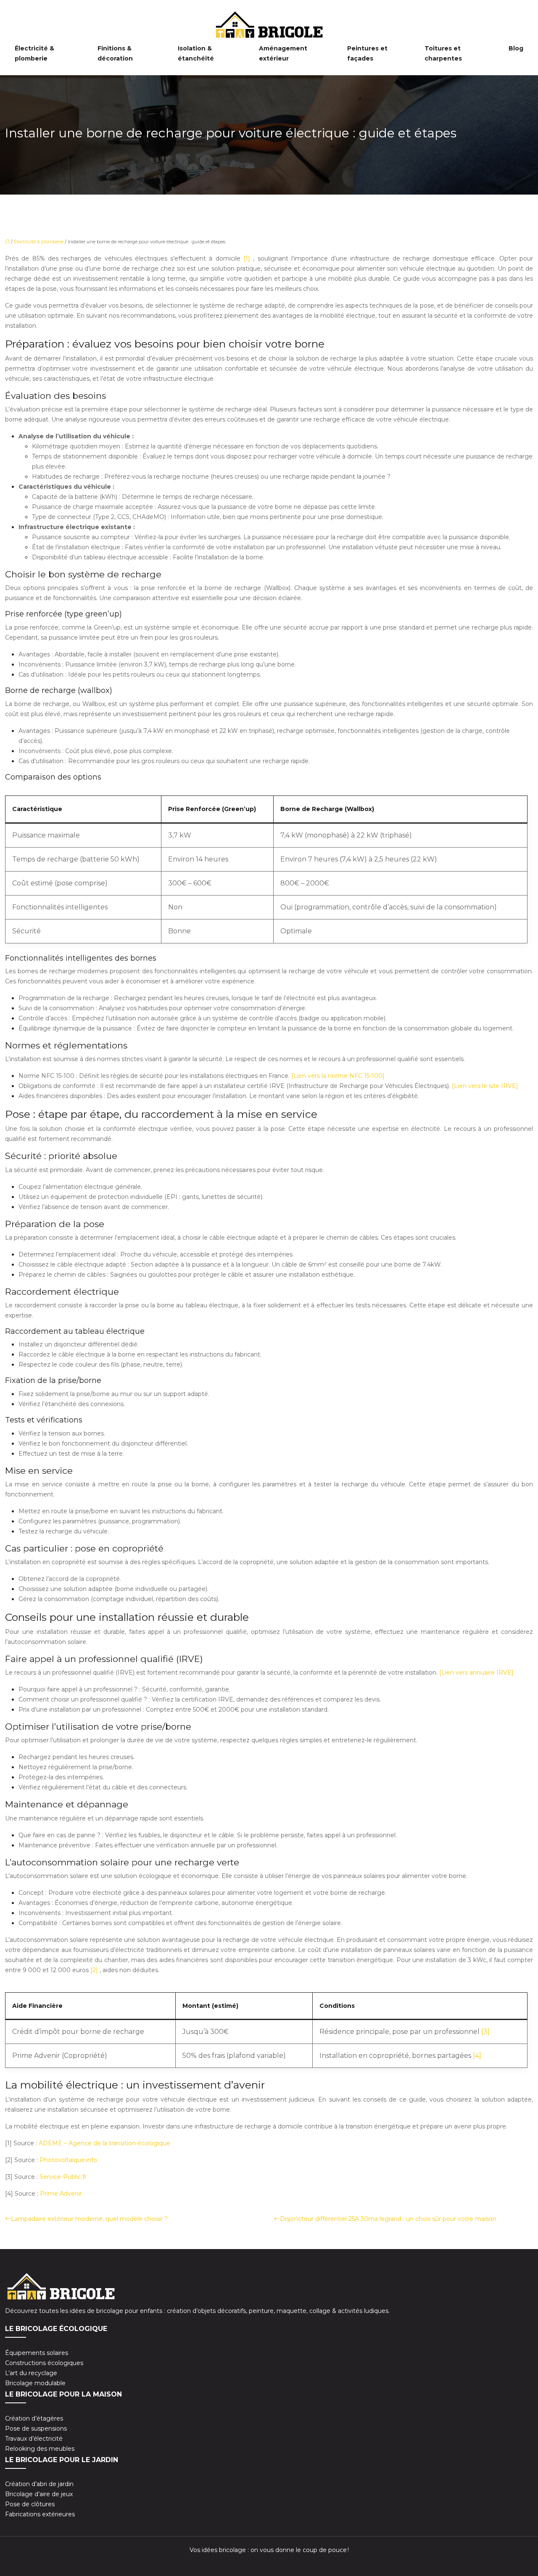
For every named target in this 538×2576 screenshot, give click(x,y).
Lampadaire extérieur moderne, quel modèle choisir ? (89, 2219)
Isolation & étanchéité (196, 53)
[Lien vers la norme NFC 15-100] (338, 1076)
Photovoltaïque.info (68, 2160)
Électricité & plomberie (34, 53)
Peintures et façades (367, 53)
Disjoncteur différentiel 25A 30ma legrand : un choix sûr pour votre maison (388, 2219)
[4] (477, 2056)
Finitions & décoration (115, 53)
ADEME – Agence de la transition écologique (104, 2143)
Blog (516, 48)
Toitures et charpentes (443, 53)
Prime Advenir (61, 2194)
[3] (485, 2032)
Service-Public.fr (63, 2177)
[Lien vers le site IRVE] (485, 1086)
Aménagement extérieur (283, 53)
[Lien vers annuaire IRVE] (476, 1673)
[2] (95, 1970)
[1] (248, 258)
